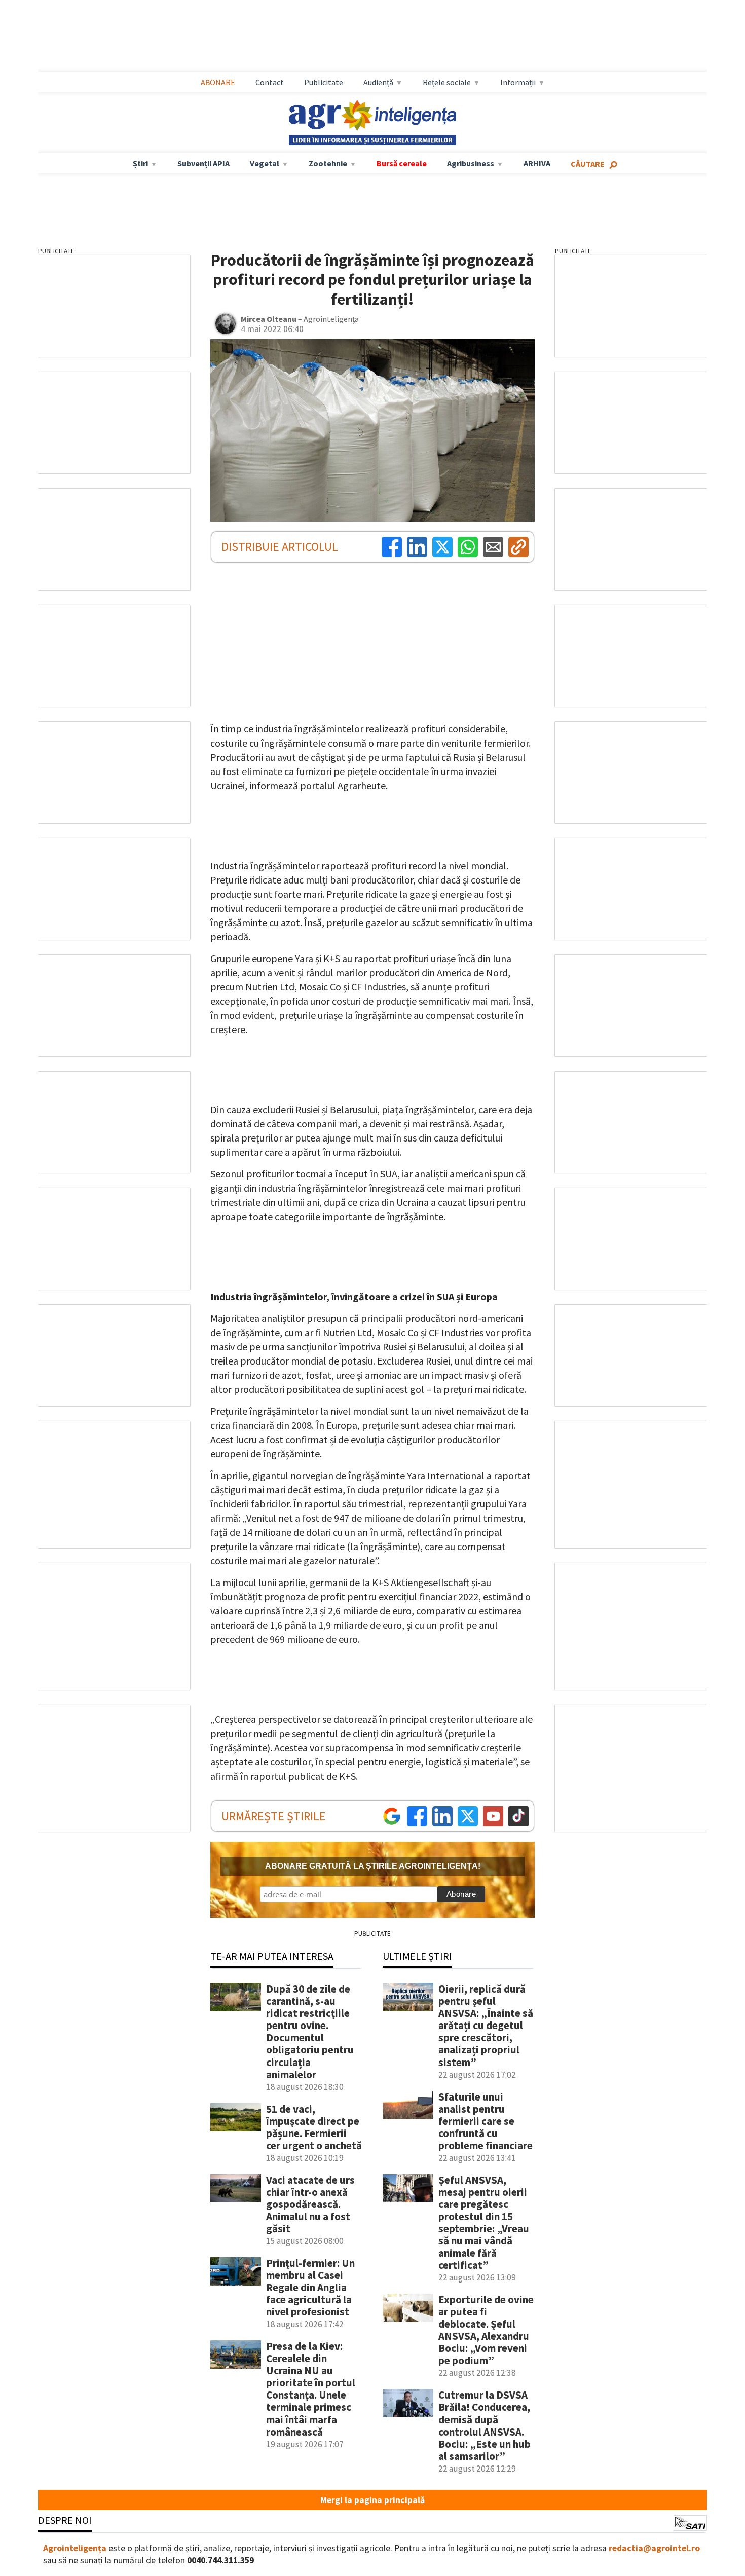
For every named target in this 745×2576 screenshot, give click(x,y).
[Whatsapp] (468, 547)
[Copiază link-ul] (518, 547)
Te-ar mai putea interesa (272, 1956)
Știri (140, 163)
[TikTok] (518, 1816)
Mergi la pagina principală (372, 2500)
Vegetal (265, 163)
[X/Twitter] (468, 1816)
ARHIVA (537, 163)
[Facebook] (392, 547)
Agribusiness (471, 163)
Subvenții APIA (203, 163)
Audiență (378, 82)
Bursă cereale (402, 163)
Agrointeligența (75, 2548)
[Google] (392, 1816)
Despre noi (65, 2520)
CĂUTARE (588, 164)
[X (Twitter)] (442, 547)
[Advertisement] (372, 36)
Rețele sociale (447, 82)
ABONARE (218, 82)
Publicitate (324, 82)
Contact (270, 82)
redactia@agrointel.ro (654, 2548)
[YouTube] (493, 1816)
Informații (518, 82)
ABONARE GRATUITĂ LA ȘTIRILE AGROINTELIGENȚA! (373, 1866)
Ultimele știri (417, 1956)
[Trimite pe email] (493, 547)
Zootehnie (328, 163)
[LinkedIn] (417, 547)
